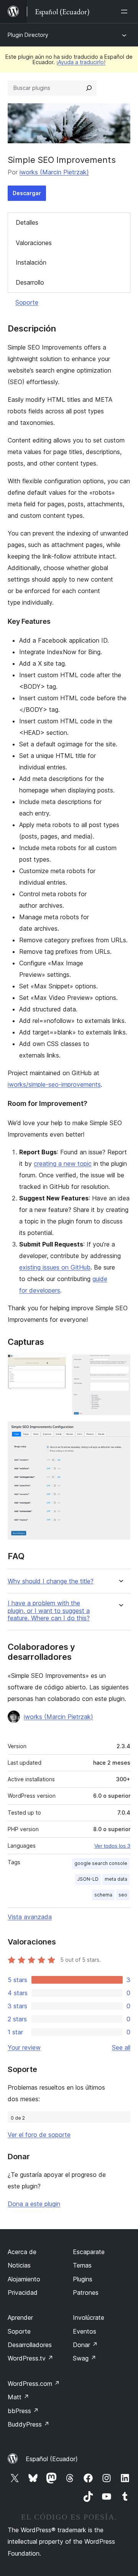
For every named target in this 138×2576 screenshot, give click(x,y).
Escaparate (89, 2252)
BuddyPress (29, 2424)
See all (121, 2047)
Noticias (19, 2265)
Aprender (20, 2317)
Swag (85, 2358)
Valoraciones (34, 243)
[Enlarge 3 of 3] (120, 1432)
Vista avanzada (30, 1917)
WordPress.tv (30, 2358)
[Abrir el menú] (126, 12)
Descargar (27, 193)
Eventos (85, 2331)
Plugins (83, 2279)
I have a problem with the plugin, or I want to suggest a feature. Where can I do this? (49, 1610)
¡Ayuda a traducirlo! (81, 62)
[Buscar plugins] (89, 88)
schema (103, 1895)
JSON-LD (88, 1879)
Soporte (27, 302)
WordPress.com (34, 2384)
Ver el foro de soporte (39, 2135)
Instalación (31, 262)
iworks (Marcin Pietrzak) (54, 172)
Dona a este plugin (34, 2204)
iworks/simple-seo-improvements (54, 1084)
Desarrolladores (30, 2345)
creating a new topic (63, 1164)
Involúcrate (89, 2317)
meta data (116, 1879)
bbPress (23, 2411)
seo (123, 1895)
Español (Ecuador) (52, 2459)
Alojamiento (24, 2279)
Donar (85, 2345)
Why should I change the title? (51, 1581)
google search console (101, 1863)
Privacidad (23, 2293)
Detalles (27, 222)
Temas (82, 2265)
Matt (18, 2397)
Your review (24, 2047)
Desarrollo (30, 282)
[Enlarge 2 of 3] (120, 1365)
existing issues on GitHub (55, 1267)
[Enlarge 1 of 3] (56, 1365)
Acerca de (22, 2252)
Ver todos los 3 (112, 1846)
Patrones (86, 2293)
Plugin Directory (28, 35)
